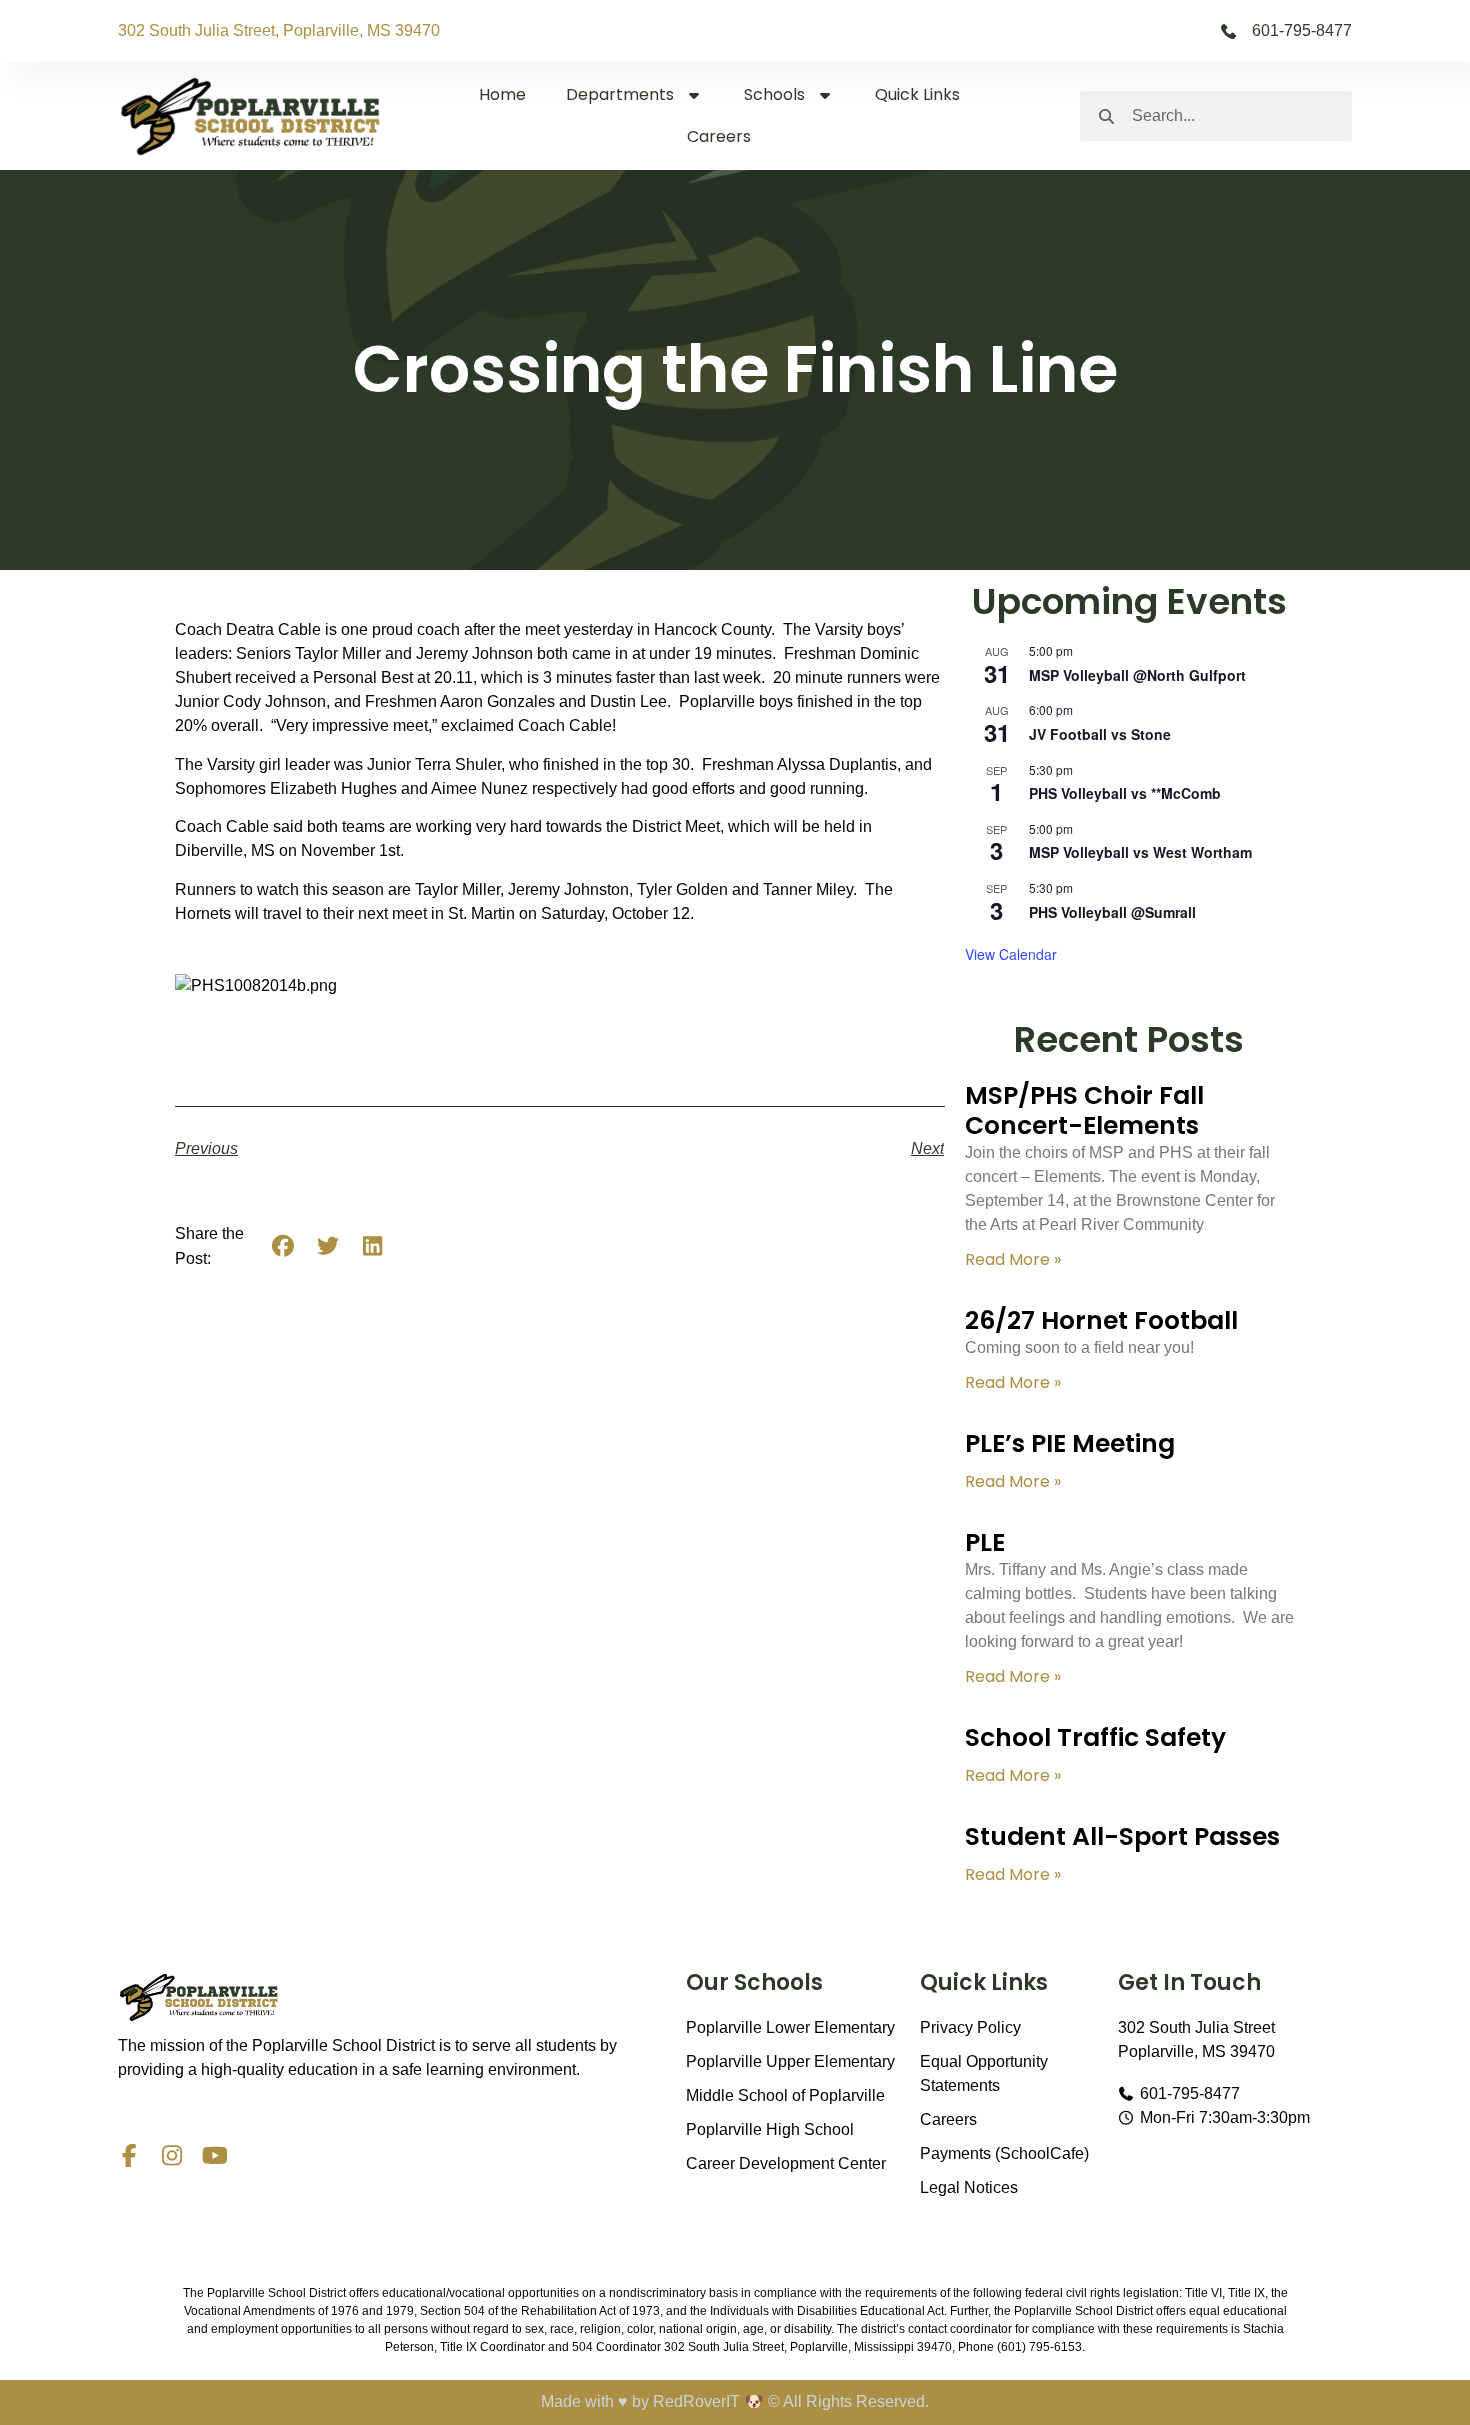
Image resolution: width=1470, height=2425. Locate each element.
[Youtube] (215, 2155)
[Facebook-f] (129, 2155)
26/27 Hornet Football (1101, 1320)
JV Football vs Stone (1100, 734)
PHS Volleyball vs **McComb (1125, 793)
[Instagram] (172, 2155)
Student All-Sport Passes (1122, 1836)
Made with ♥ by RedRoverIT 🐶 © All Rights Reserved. (735, 2401)
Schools (774, 94)
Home (502, 94)
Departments (620, 94)
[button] (283, 1245)
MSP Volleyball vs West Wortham (1140, 852)
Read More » (1013, 1259)
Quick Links (917, 94)
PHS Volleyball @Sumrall (1112, 912)
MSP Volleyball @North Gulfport (1137, 675)
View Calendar (1011, 954)
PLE (985, 1542)
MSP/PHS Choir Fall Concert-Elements (1084, 1110)
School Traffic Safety (1095, 1737)
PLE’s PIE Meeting (1070, 1443)
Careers (719, 136)
